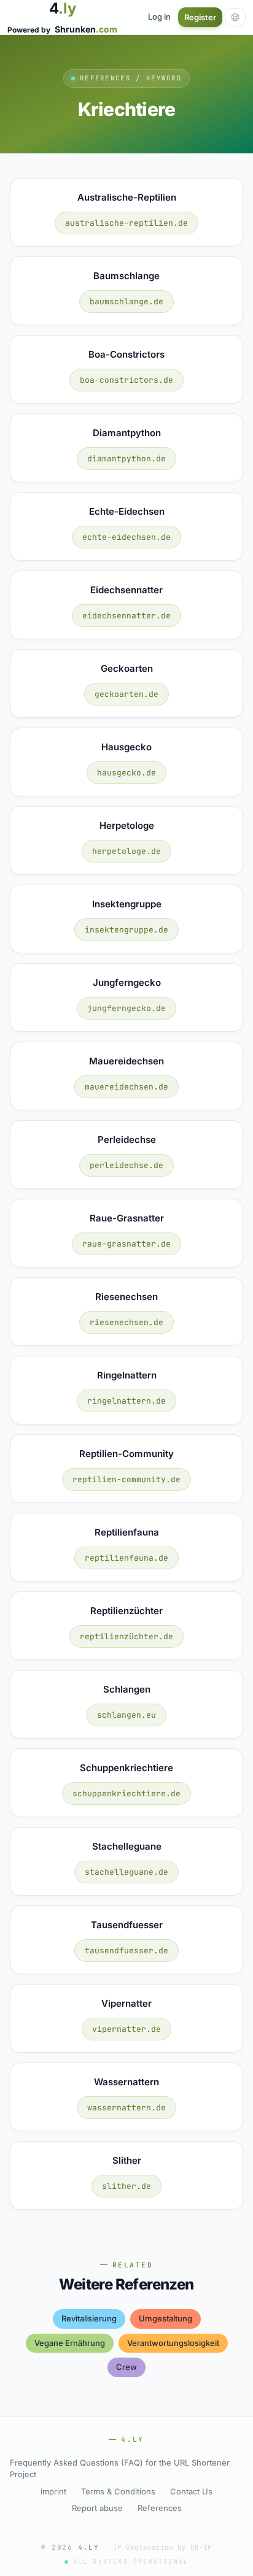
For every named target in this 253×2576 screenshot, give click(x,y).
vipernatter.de (126, 2029)
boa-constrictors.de (126, 380)
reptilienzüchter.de (126, 1636)
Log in (159, 17)
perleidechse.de (126, 1165)
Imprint (53, 2491)
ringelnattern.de (126, 1401)
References (160, 2508)
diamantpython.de (126, 459)
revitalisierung (89, 2318)
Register (200, 17)
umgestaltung (165, 2318)
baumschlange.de (126, 302)
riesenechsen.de (126, 1322)
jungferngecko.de (126, 1008)
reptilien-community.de (126, 1479)
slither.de (126, 2186)
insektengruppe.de (126, 930)
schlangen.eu (126, 1715)
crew (126, 2367)
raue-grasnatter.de (126, 1244)
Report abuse (97, 2508)
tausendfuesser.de (126, 1951)
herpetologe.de (126, 851)
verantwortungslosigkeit (173, 2343)
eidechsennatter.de (126, 616)
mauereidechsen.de (126, 1087)
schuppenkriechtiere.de (126, 1794)
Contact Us (191, 2491)
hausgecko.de (126, 773)
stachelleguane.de (126, 1872)
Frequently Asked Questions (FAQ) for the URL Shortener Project (120, 2469)
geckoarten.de (126, 694)
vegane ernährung (70, 2343)
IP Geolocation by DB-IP (162, 2547)
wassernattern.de (126, 2108)
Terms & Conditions (118, 2491)
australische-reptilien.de (126, 223)
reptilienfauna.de (126, 1558)
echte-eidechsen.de (126, 537)
